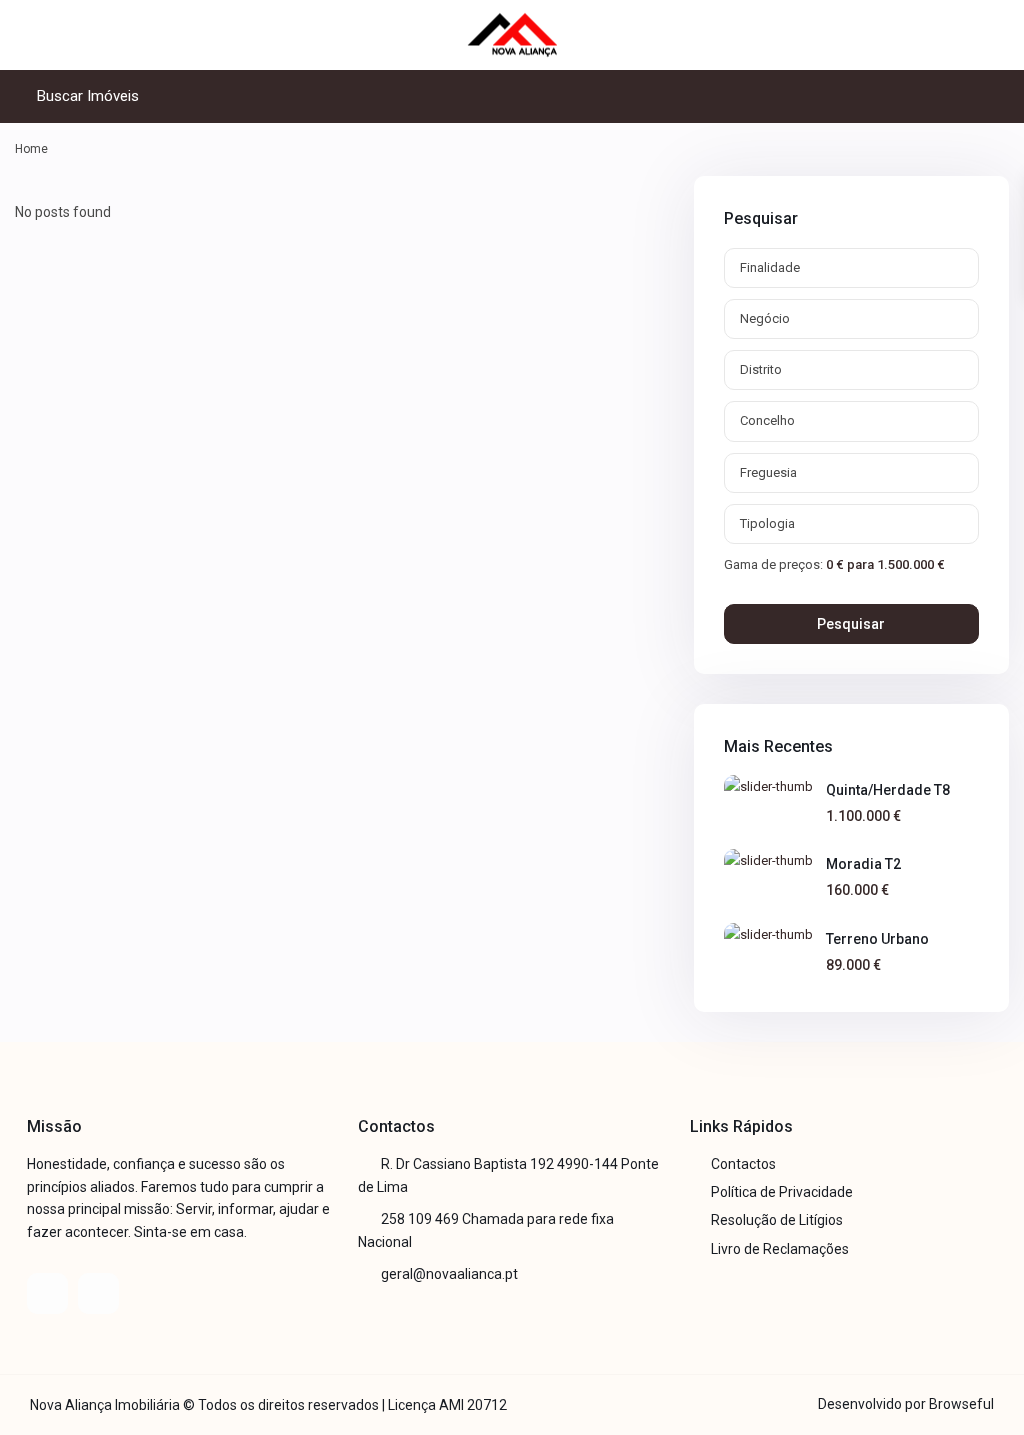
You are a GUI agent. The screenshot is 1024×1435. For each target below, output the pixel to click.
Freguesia (768, 472)
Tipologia (767, 523)
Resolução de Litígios (777, 1220)
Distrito (761, 369)
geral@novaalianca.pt (449, 1274)
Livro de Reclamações (780, 1249)
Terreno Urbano (877, 939)
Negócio (765, 318)
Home (31, 149)
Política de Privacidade (782, 1192)
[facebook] (47, 1293)
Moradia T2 (863, 864)
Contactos (743, 1164)
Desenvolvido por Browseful (906, 1404)
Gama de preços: (773, 564)
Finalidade (770, 267)
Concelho (767, 420)
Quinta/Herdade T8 (888, 790)
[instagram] (98, 1293)
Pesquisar (851, 624)
